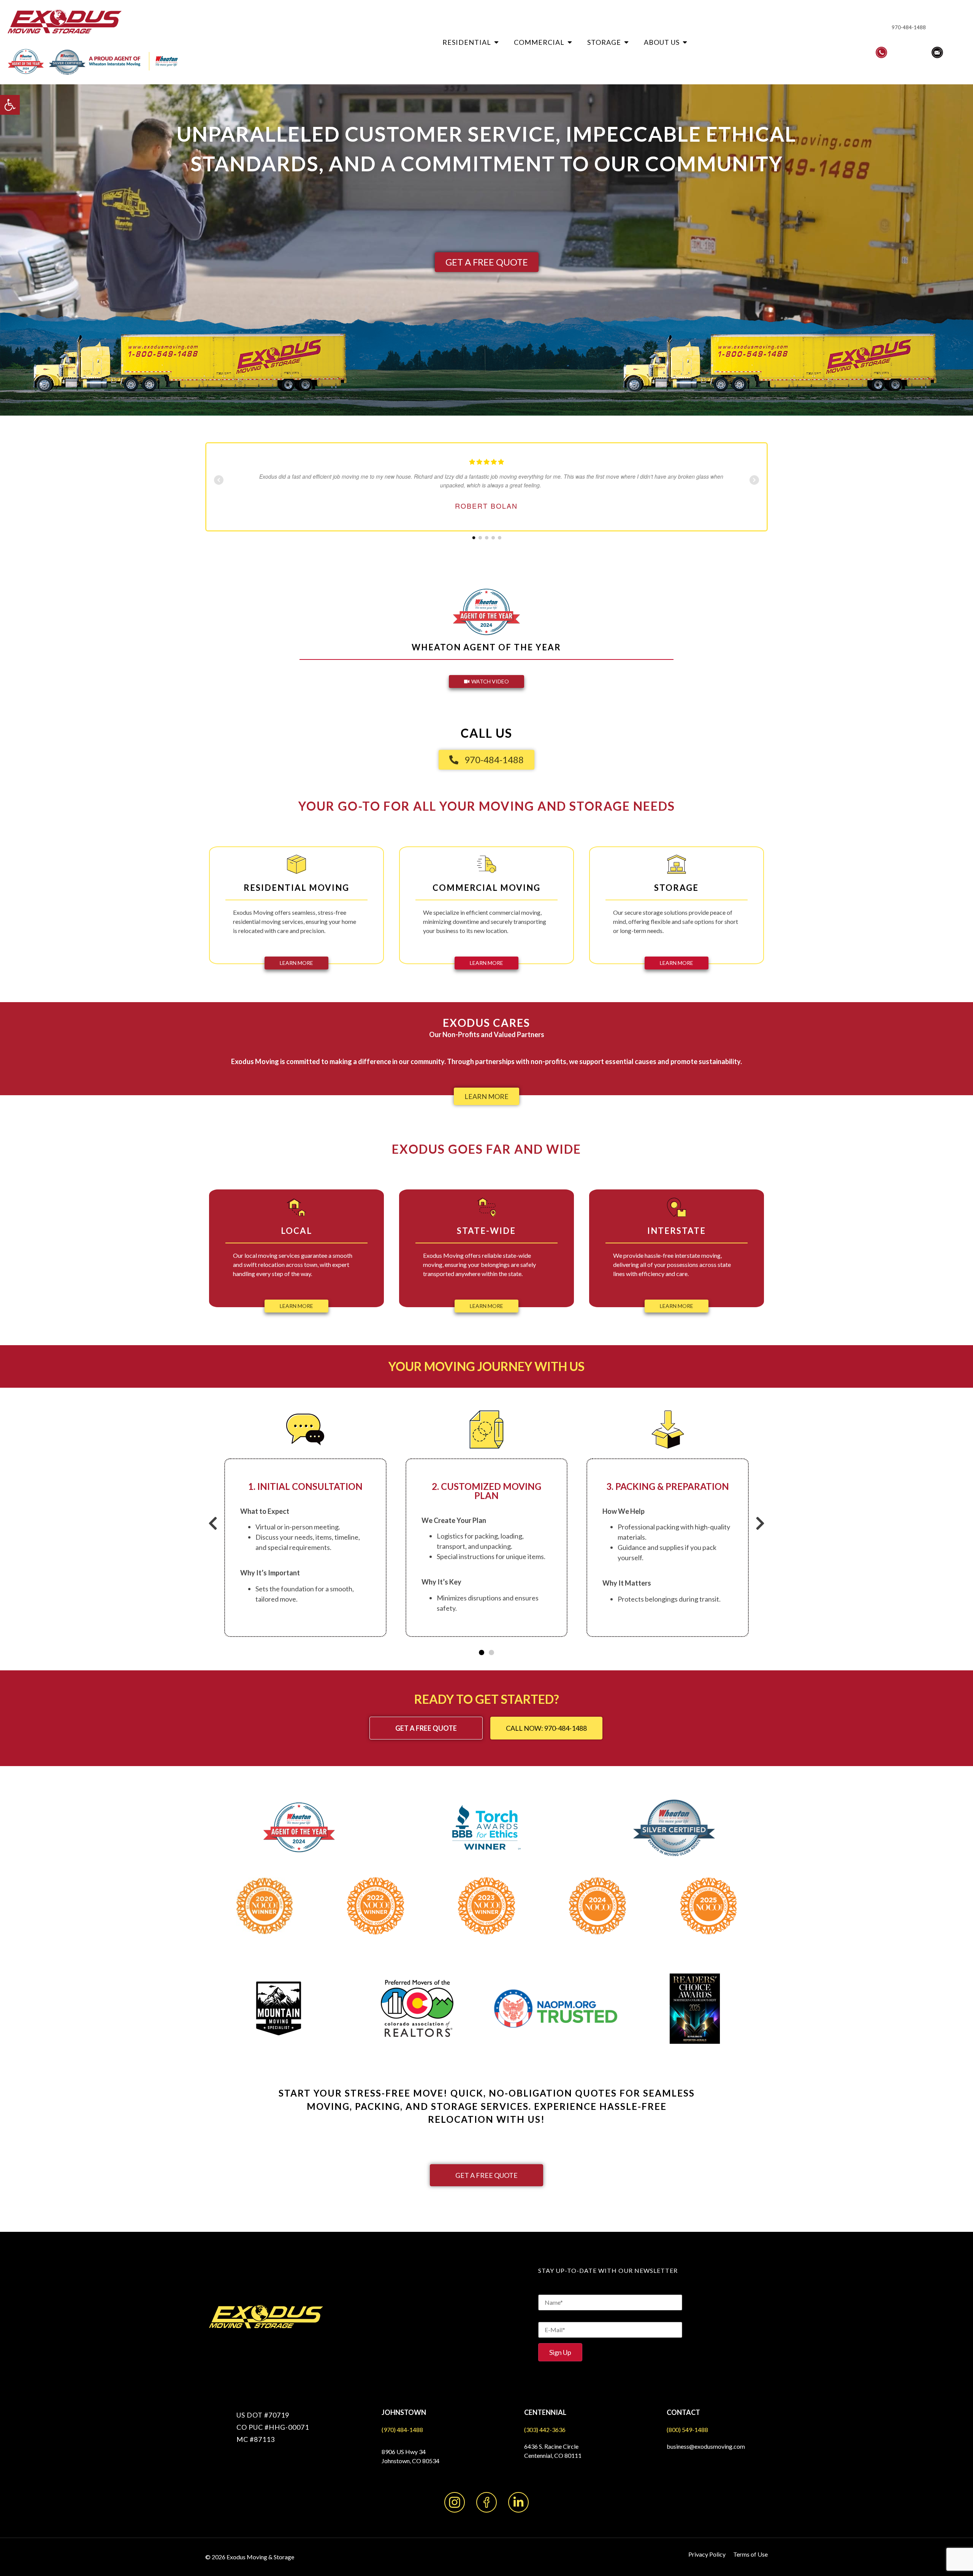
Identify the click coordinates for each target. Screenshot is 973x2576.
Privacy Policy (707, 2554)
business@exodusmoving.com (706, 2446)
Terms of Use (750, 2554)
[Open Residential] (496, 42)
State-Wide (486, 1231)
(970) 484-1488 (402, 2430)
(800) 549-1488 (687, 2430)
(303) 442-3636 (545, 2430)
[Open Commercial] (570, 42)
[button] (10, 105)
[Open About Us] (685, 42)
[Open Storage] (626, 42)
